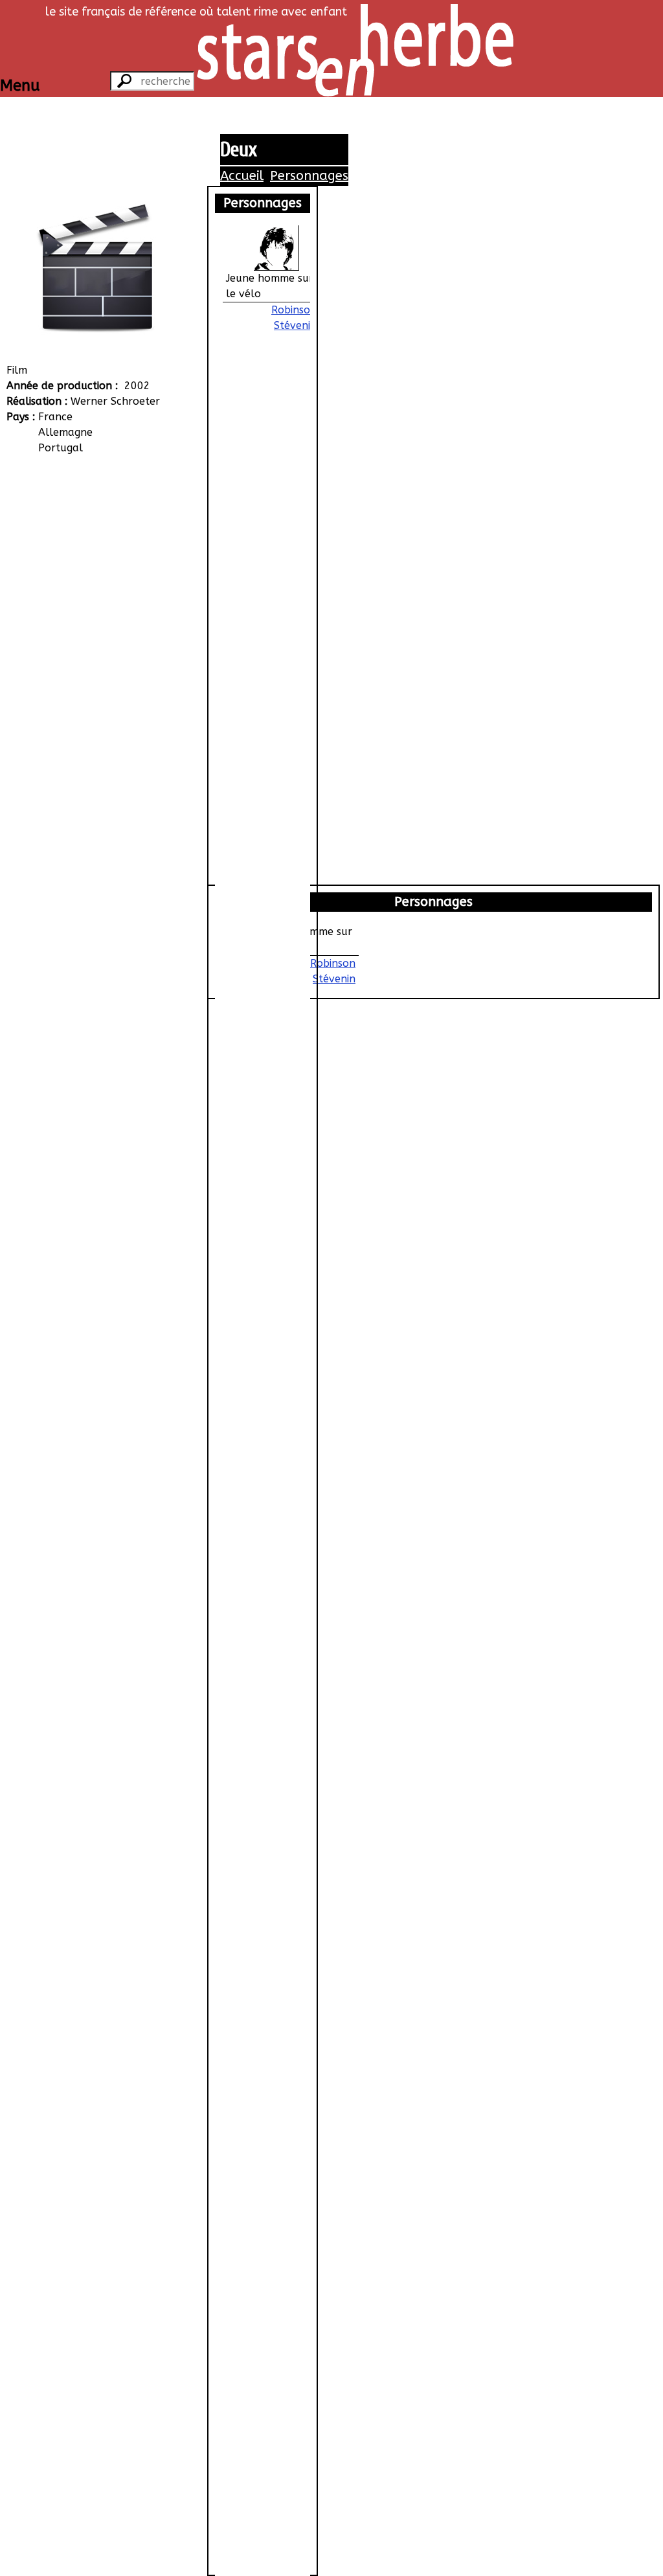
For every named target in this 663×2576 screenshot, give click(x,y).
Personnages (309, 176)
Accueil (242, 176)
